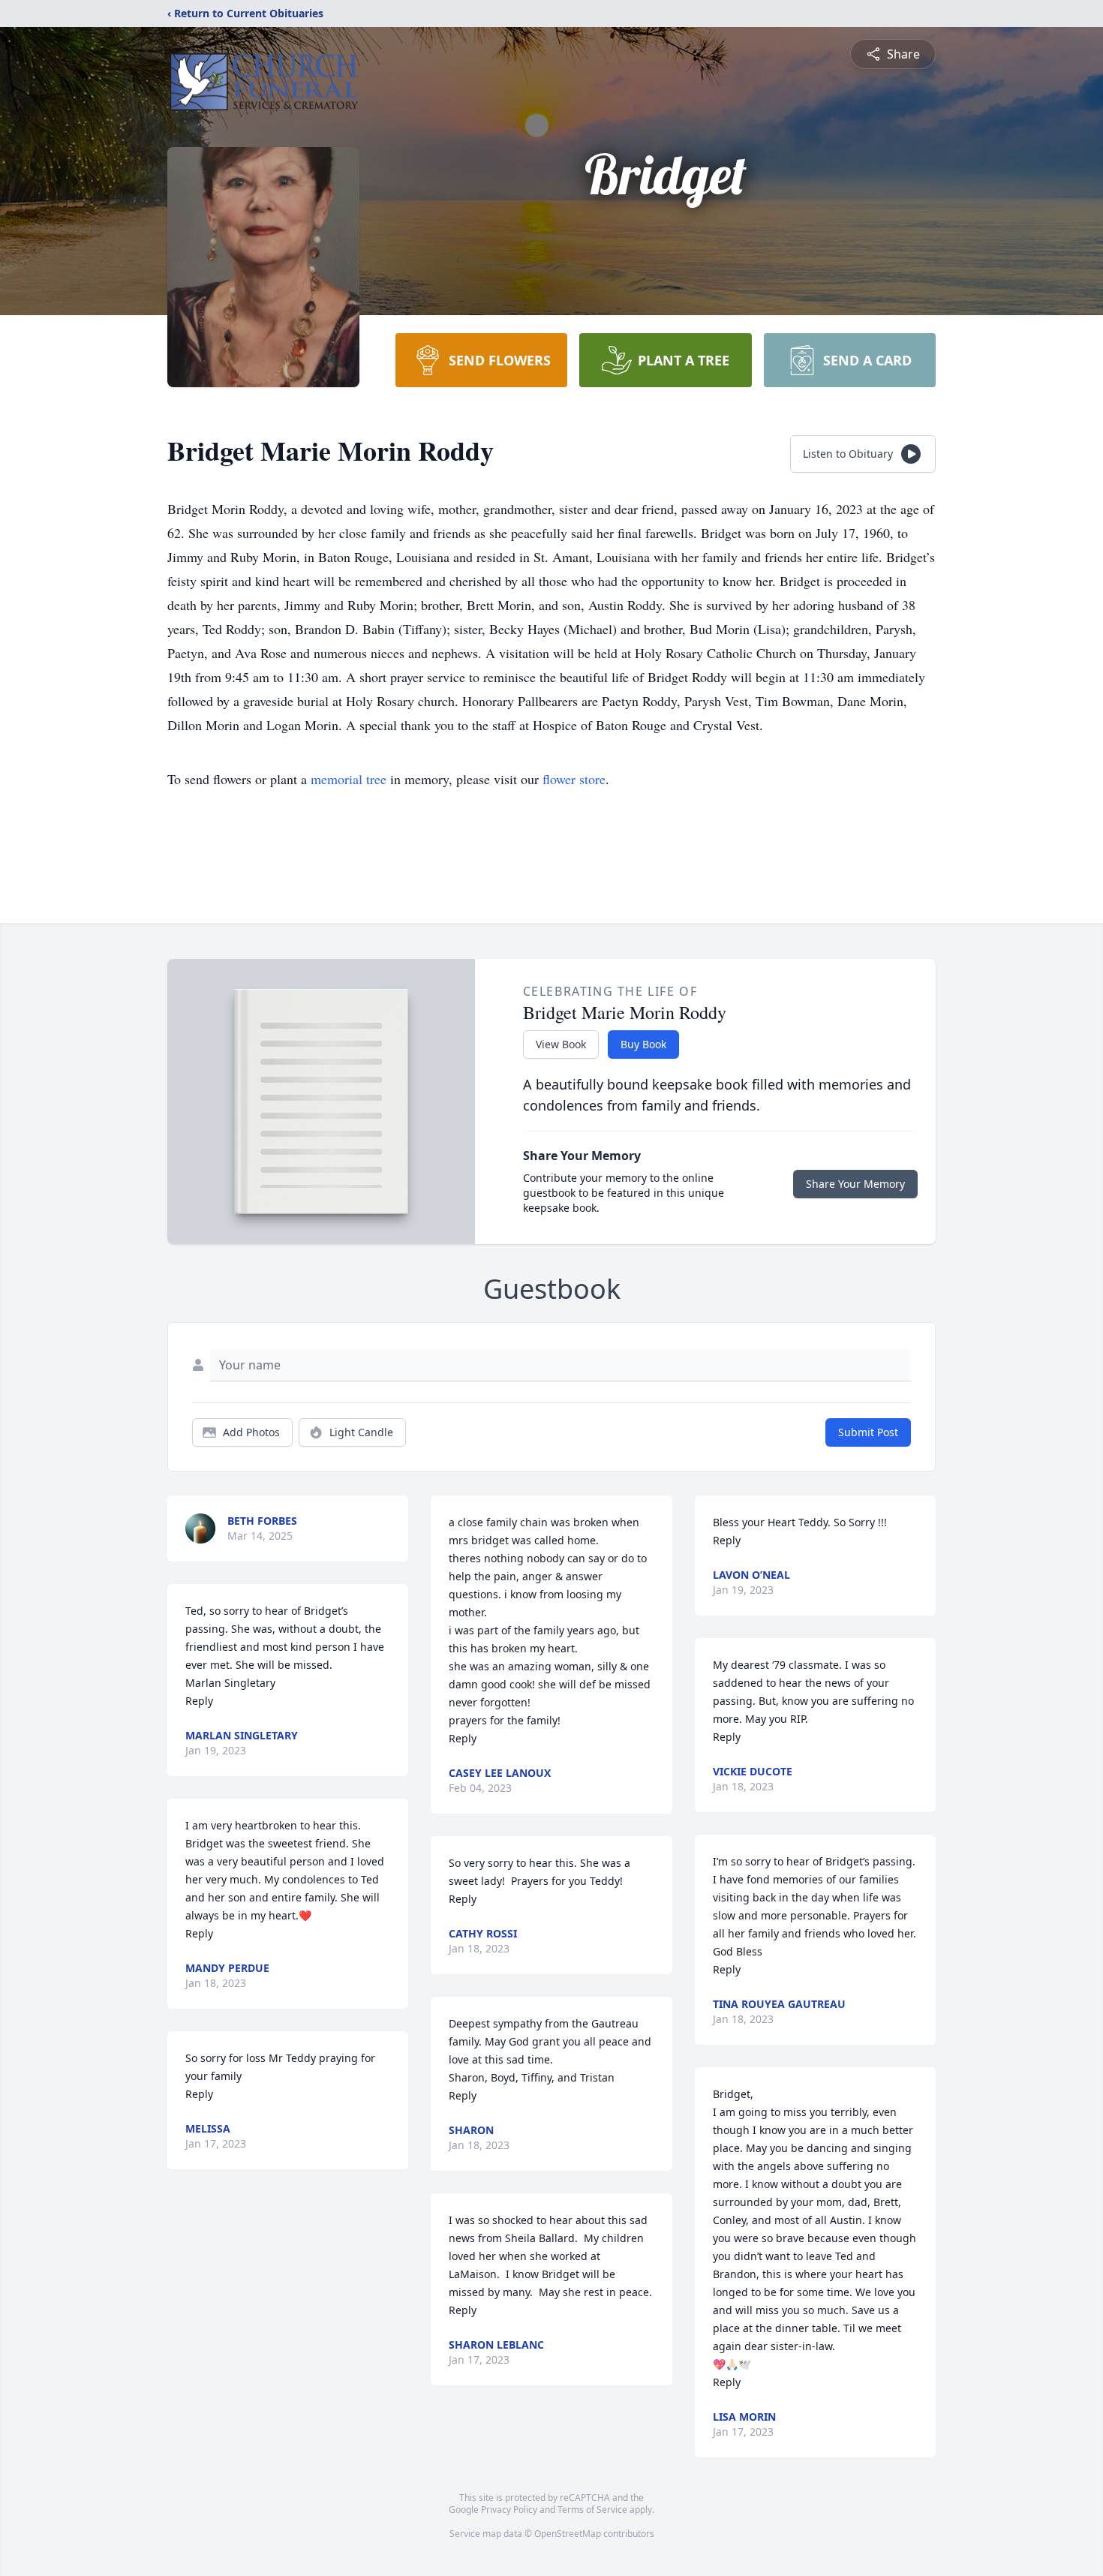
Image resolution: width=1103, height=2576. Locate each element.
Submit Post (868, 1432)
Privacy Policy (509, 2510)
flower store (574, 779)
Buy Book (643, 1044)
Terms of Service (592, 2510)
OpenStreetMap (568, 2534)
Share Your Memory (855, 1184)
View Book (561, 1044)
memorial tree (349, 779)
